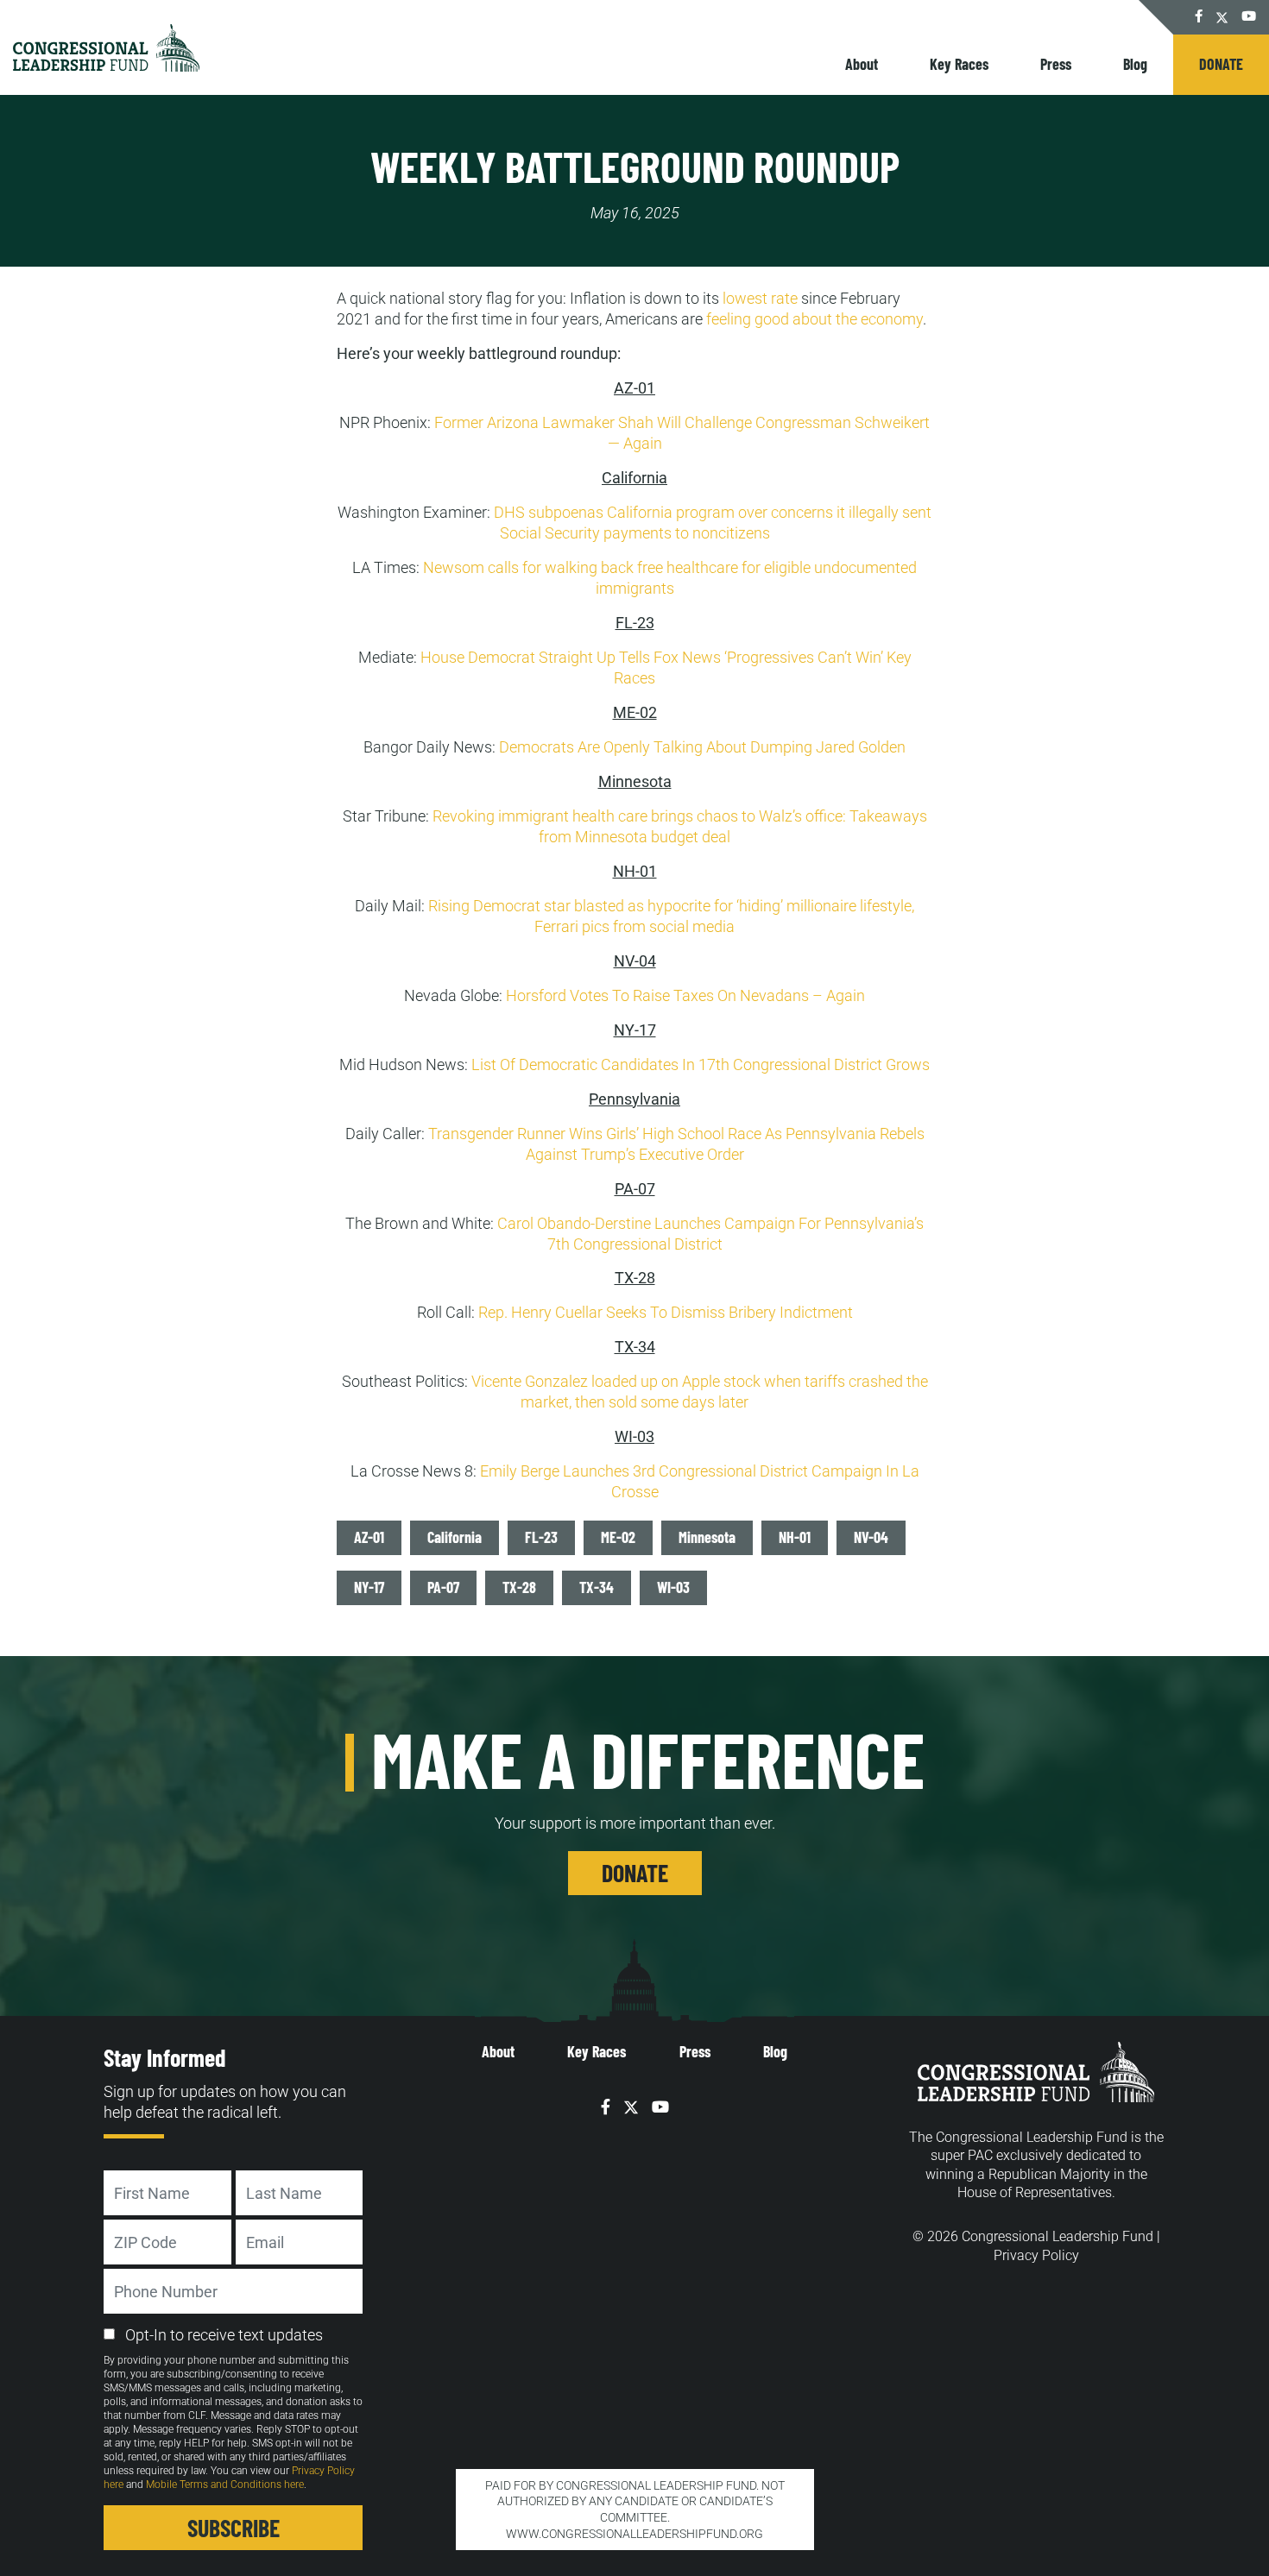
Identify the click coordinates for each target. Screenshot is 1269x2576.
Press (1056, 64)
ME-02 (618, 1537)
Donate (1221, 64)
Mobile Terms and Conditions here (225, 2485)
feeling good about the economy (814, 319)
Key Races (959, 64)
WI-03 (673, 1587)
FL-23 (541, 1537)
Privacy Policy (1036, 2255)
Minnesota (707, 1537)
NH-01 (795, 1537)
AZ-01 (369, 1537)
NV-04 (871, 1537)
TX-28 (519, 1587)
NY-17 (369, 1587)
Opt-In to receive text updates (224, 2335)
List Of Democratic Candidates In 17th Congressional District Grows (701, 1064)
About (862, 64)
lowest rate (760, 298)
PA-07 (443, 1587)
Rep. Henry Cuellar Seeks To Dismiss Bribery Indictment (666, 1312)
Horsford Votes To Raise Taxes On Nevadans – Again (685, 995)
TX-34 (597, 1587)
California (455, 1537)
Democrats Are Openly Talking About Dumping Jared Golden (702, 747)
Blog (1135, 64)
